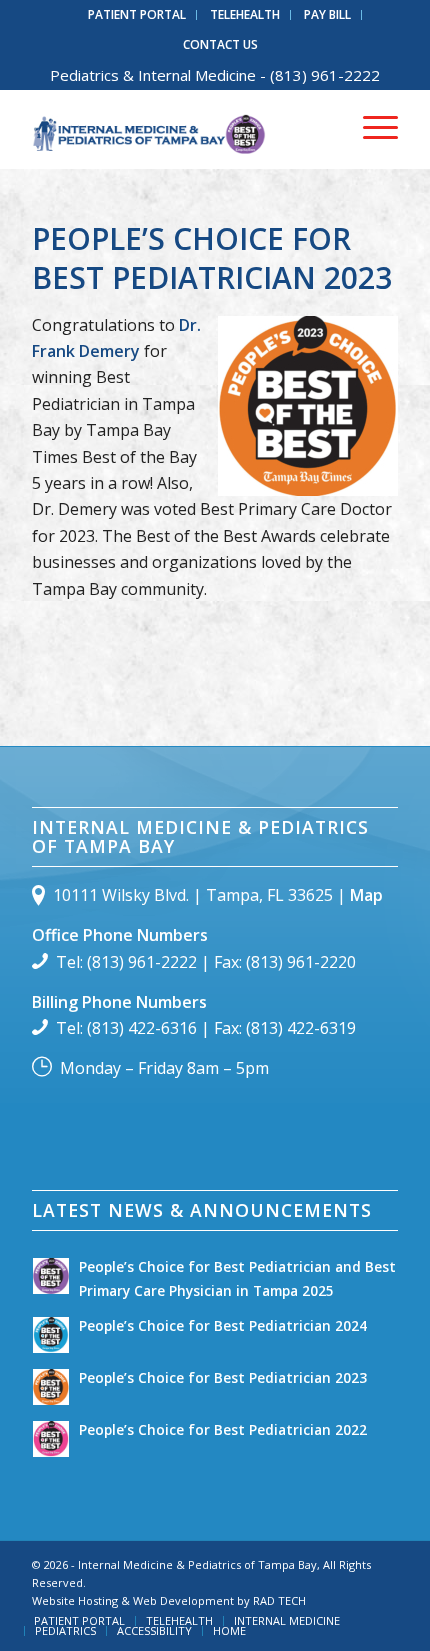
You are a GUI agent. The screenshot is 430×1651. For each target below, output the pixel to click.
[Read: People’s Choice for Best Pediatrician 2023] (51, 1387)
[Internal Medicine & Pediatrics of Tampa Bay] (178, 129)
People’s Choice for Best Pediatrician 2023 (212, 258)
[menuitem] (137, 15)
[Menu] (370, 129)
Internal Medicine (197, 75)
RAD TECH (279, 1600)
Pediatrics (84, 75)
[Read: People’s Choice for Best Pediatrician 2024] (51, 1335)
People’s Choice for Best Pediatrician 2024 (223, 1325)
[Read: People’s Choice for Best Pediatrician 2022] (51, 1439)
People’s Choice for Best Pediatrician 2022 (223, 1429)
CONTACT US (220, 44)
